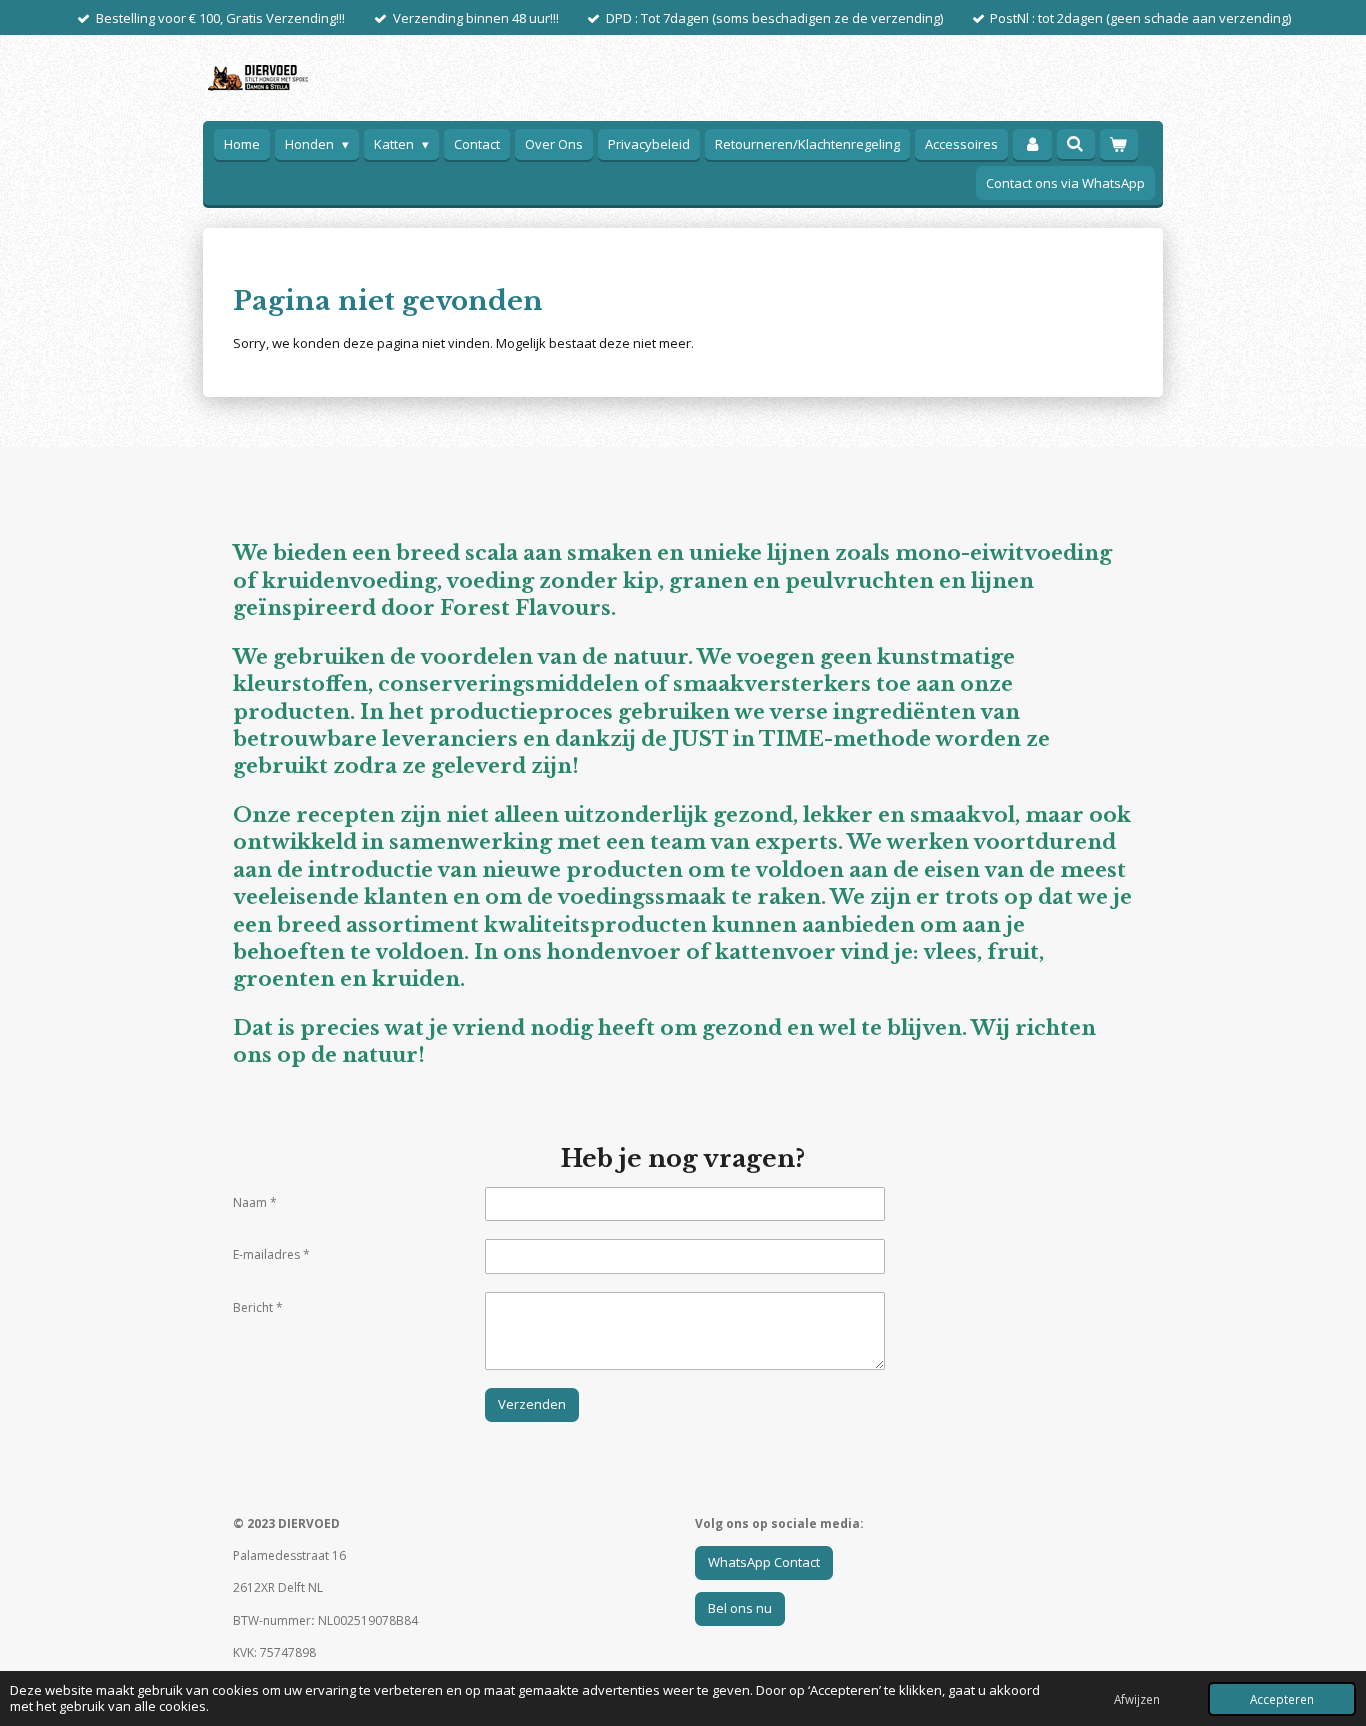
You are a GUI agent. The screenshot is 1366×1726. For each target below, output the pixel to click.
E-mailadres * (271, 1254)
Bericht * (258, 1307)
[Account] (1032, 144)
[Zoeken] (1076, 144)
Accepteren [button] (1282, 1699)
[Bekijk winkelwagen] (1119, 144)
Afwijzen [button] (1137, 1699)
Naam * (255, 1202)
